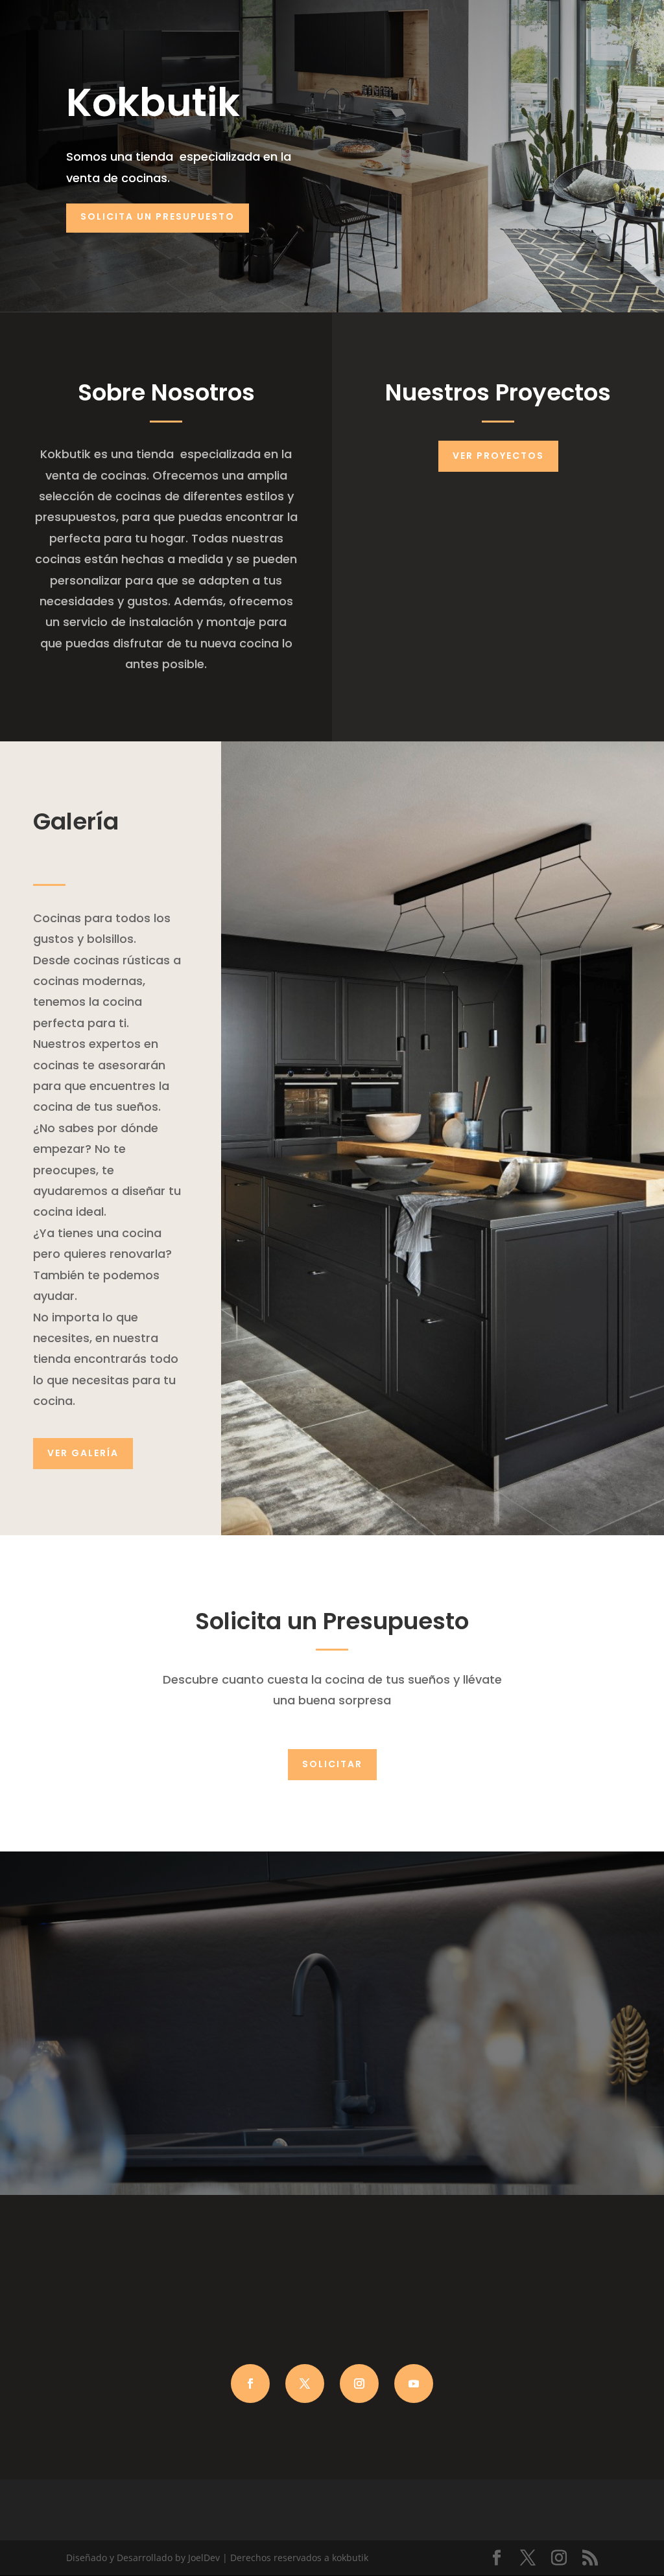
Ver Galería (83, 1453)
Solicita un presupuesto (158, 216)
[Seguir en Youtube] (414, 2384)
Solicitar (332, 1764)
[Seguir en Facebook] (250, 2384)
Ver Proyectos (498, 456)
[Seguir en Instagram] (359, 2384)
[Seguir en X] (305, 2384)
